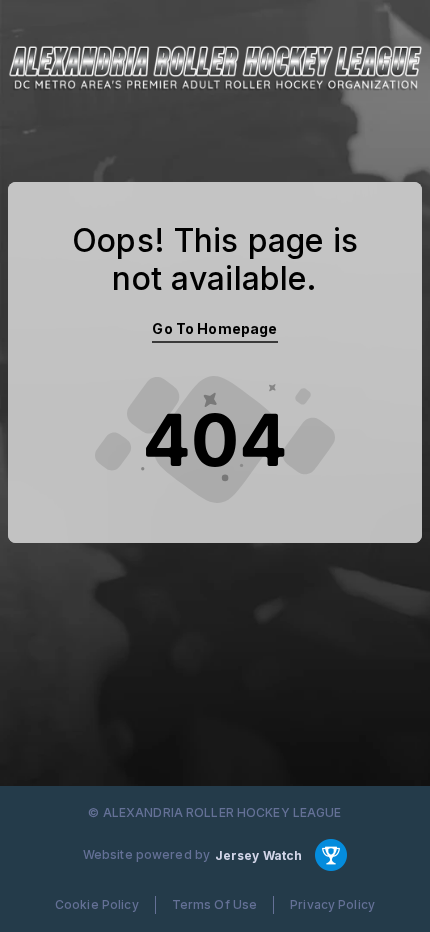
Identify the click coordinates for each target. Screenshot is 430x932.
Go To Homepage (214, 328)
